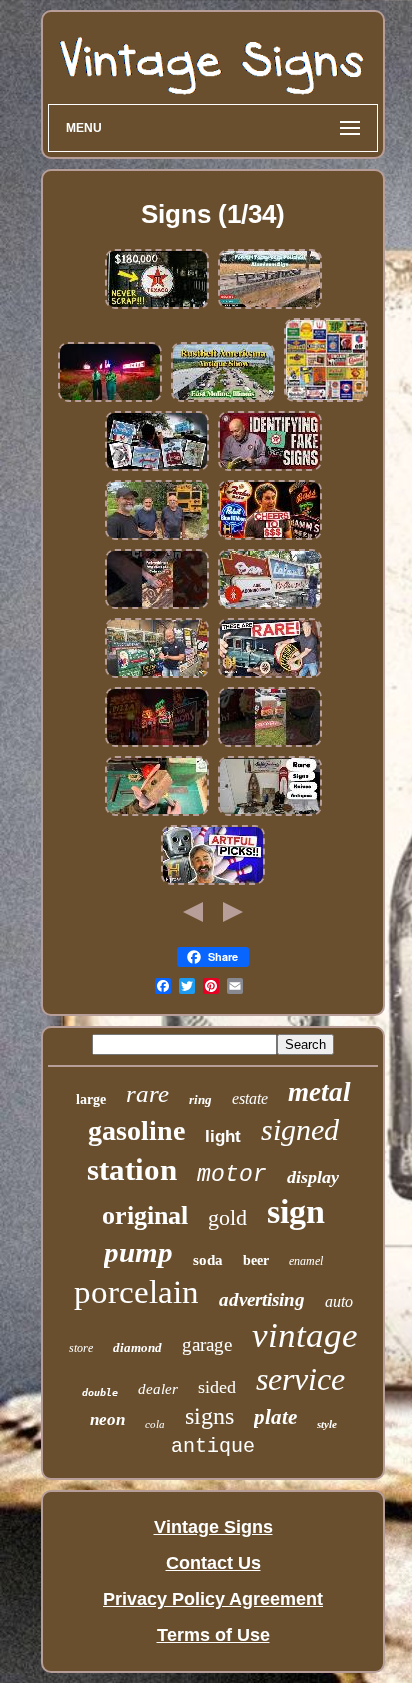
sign (296, 1211)
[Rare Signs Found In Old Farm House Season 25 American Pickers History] (270, 674)
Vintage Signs (213, 1527)
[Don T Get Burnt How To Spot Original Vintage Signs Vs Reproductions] (157, 674)
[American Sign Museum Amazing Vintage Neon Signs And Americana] (157, 743)
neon (107, 1419)
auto (339, 1301)
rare (147, 1093)
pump (138, 1252)
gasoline (136, 1130)
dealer (158, 1389)
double (100, 1392)
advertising (262, 1299)
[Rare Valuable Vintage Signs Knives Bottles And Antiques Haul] (270, 812)
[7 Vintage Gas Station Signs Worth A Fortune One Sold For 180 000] (157, 305)
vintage (305, 1335)
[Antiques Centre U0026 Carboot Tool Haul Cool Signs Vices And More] (157, 812)
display (313, 1177)
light (223, 1136)
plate (275, 1417)
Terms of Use (213, 1635)
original (145, 1215)
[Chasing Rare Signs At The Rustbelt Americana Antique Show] (223, 398)
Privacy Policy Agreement (213, 1599)
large (91, 1099)
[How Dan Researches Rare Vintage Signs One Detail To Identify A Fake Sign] (270, 467)
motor (232, 1175)
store (81, 1348)
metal (319, 1092)
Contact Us (213, 1563)
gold (227, 1217)
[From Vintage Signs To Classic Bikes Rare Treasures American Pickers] (213, 881)
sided (217, 1387)
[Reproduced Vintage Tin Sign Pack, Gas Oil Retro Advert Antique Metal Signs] (326, 398)
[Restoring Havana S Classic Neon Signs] (270, 605)
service (300, 1379)
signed (300, 1129)
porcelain (136, 1292)
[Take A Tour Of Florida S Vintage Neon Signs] (157, 467)
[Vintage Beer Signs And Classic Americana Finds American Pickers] (270, 536)
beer (256, 1260)
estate (250, 1098)
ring (200, 1099)
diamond (137, 1347)
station (132, 1169)
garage (207, 1344)
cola (155, 1424)
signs (209, 1416)
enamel (306, 1261)
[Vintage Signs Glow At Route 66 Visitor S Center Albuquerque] (110, 398)
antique (213, 1446)
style (327, 1424)
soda (208, 1260)
